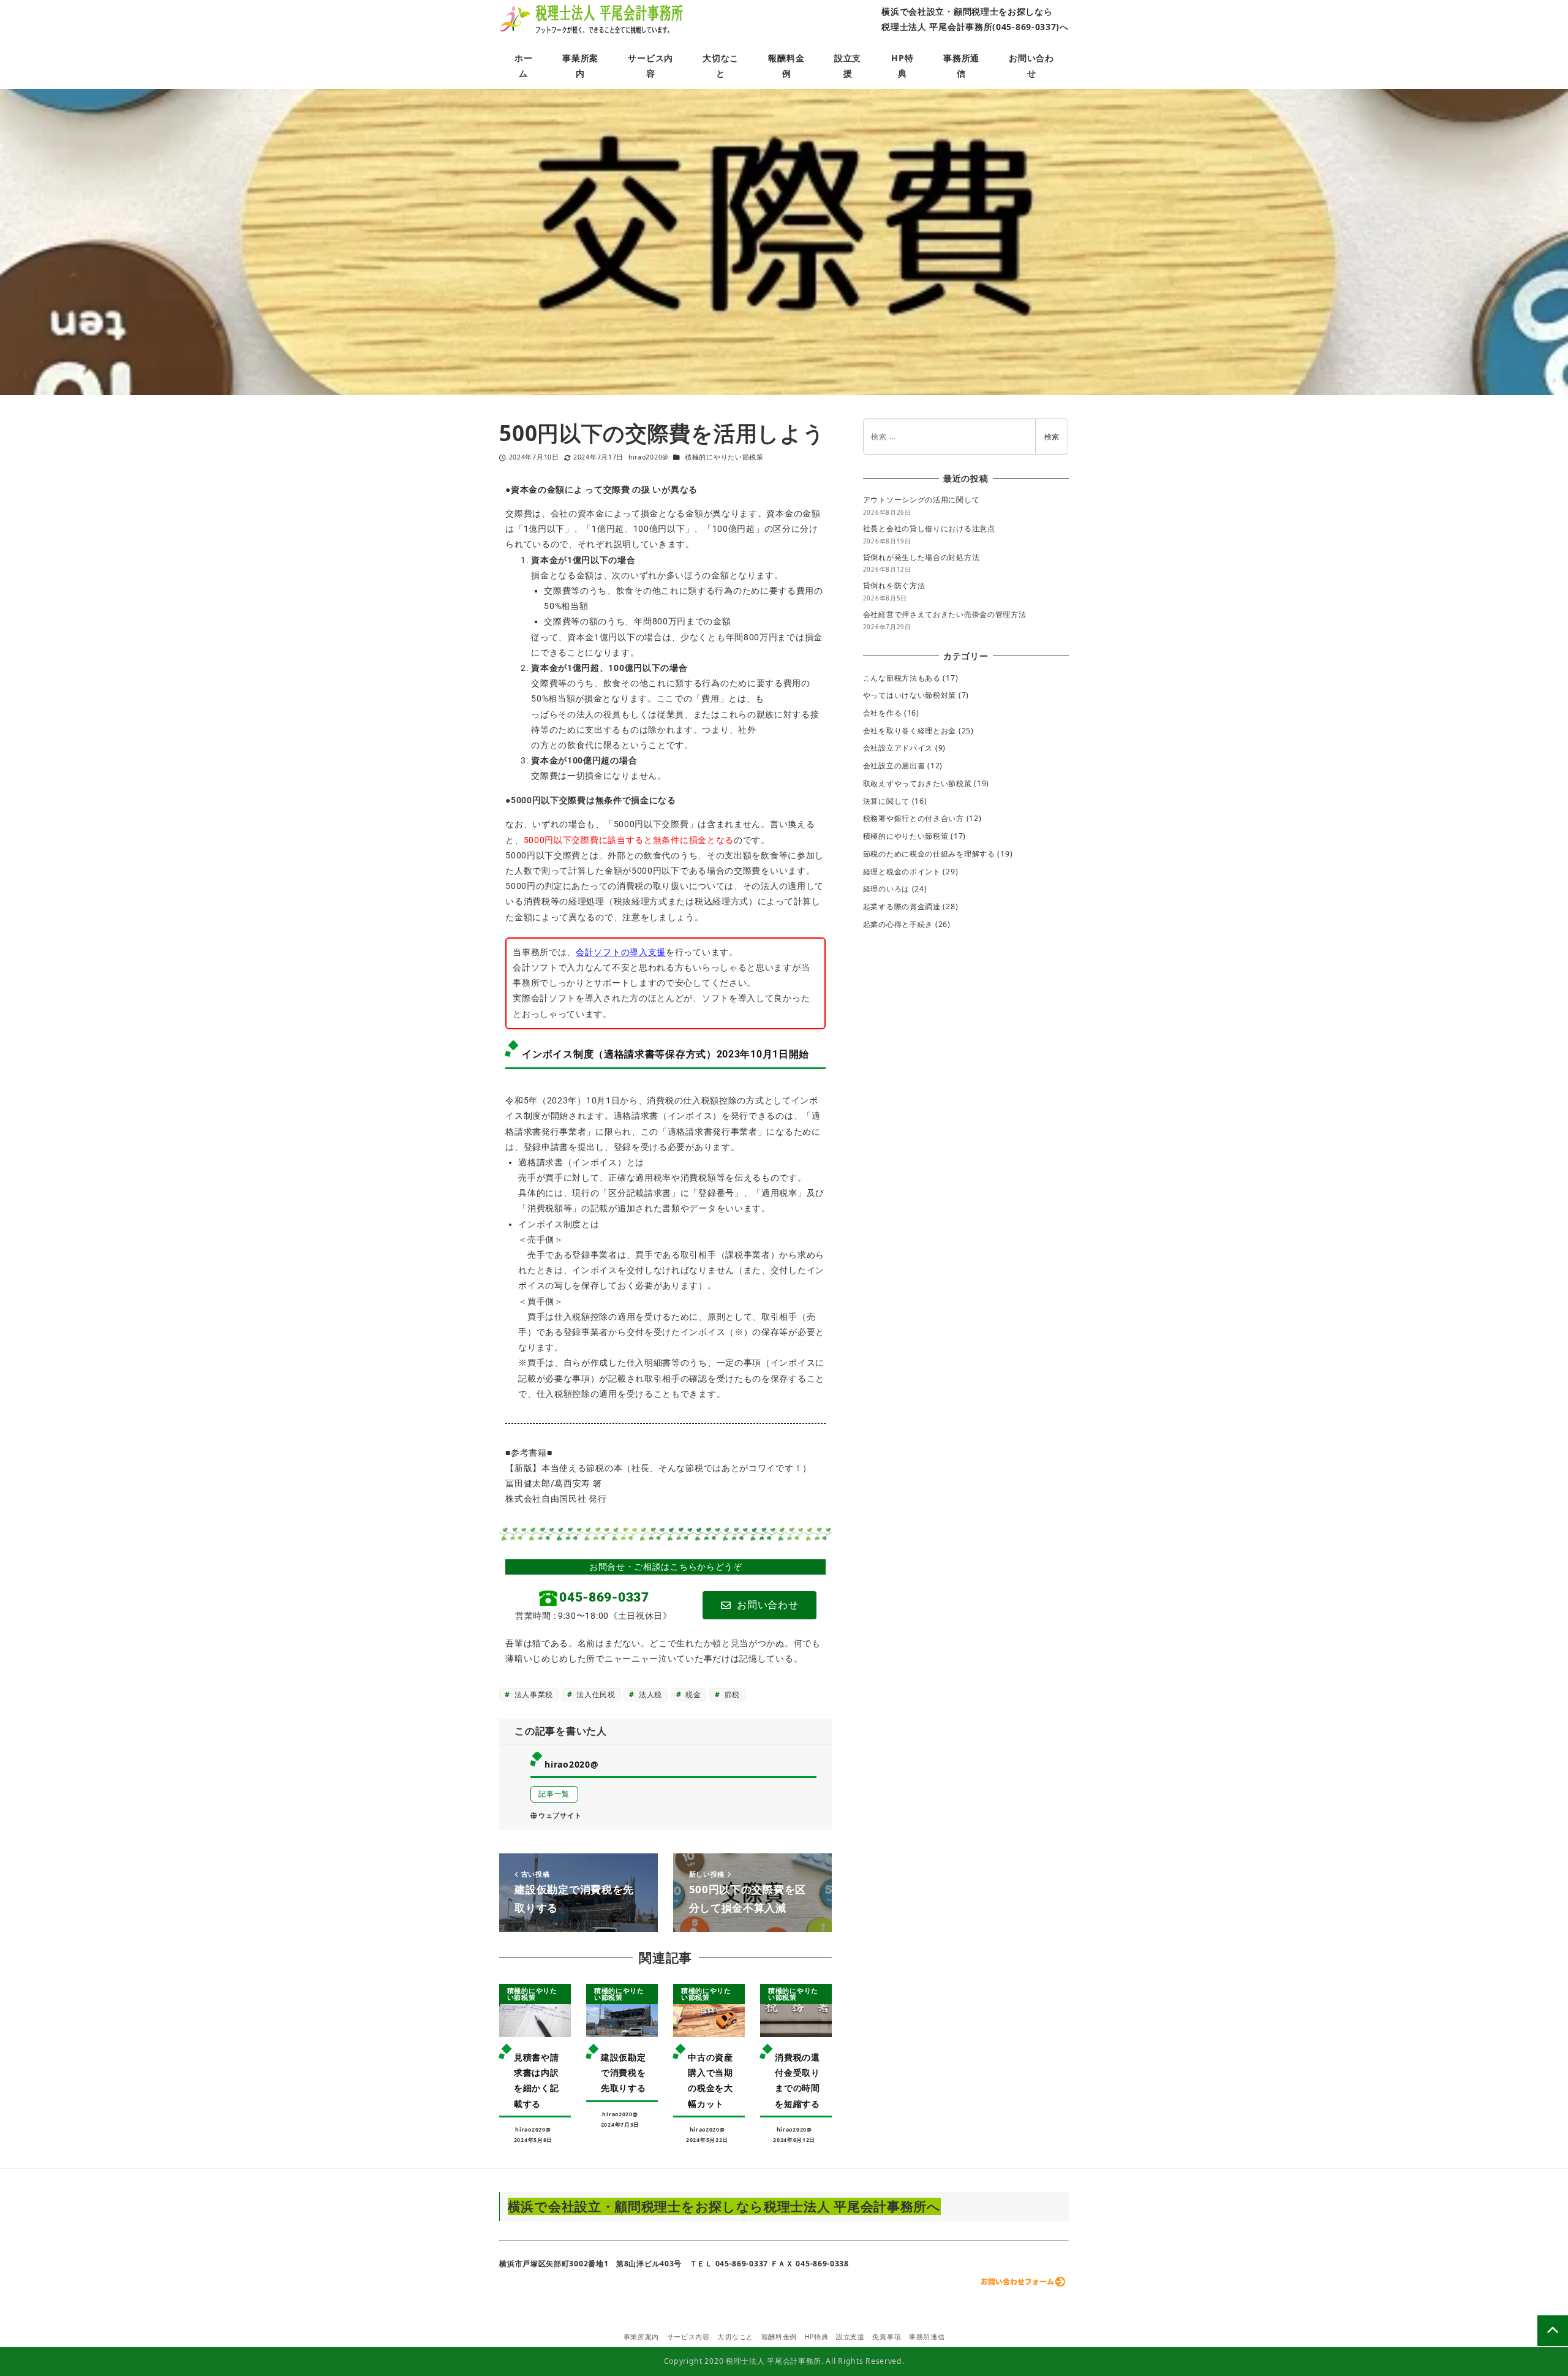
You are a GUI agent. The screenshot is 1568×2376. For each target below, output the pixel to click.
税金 (692, 1694)
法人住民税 (595, 1694)
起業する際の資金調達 (902, 906)
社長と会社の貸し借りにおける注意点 (929, 528)
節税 (731, 1694)
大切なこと (735, 2337)
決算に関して (886, 801)
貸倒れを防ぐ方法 (894, 585)
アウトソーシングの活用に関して (922, 500)
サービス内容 (688, 2337)
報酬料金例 (779, 2337)
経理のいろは (886, 889)
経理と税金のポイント (902, 872)
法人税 (649, 1694)
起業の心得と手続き (898, 924)
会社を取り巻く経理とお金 (910, 731)
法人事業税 (533, 1694)
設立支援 (850, 2337)
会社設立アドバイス (898, 748)
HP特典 (817, 2337)
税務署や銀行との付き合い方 (914, 818)
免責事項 (887, 2337)
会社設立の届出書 (894, 766)
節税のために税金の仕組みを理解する (929, 854)
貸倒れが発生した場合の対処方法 (922, 557)
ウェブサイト (560, 1815)
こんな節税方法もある (902, 678)
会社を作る (883, 713)
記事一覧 (554, 1794)
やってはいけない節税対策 (910, 695)
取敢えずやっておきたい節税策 (918, 783)
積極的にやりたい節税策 (724, 457)
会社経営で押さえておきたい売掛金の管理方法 (945, 614)
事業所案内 (642, 2337)
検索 (1052, 437)
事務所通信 (927, 2337)
